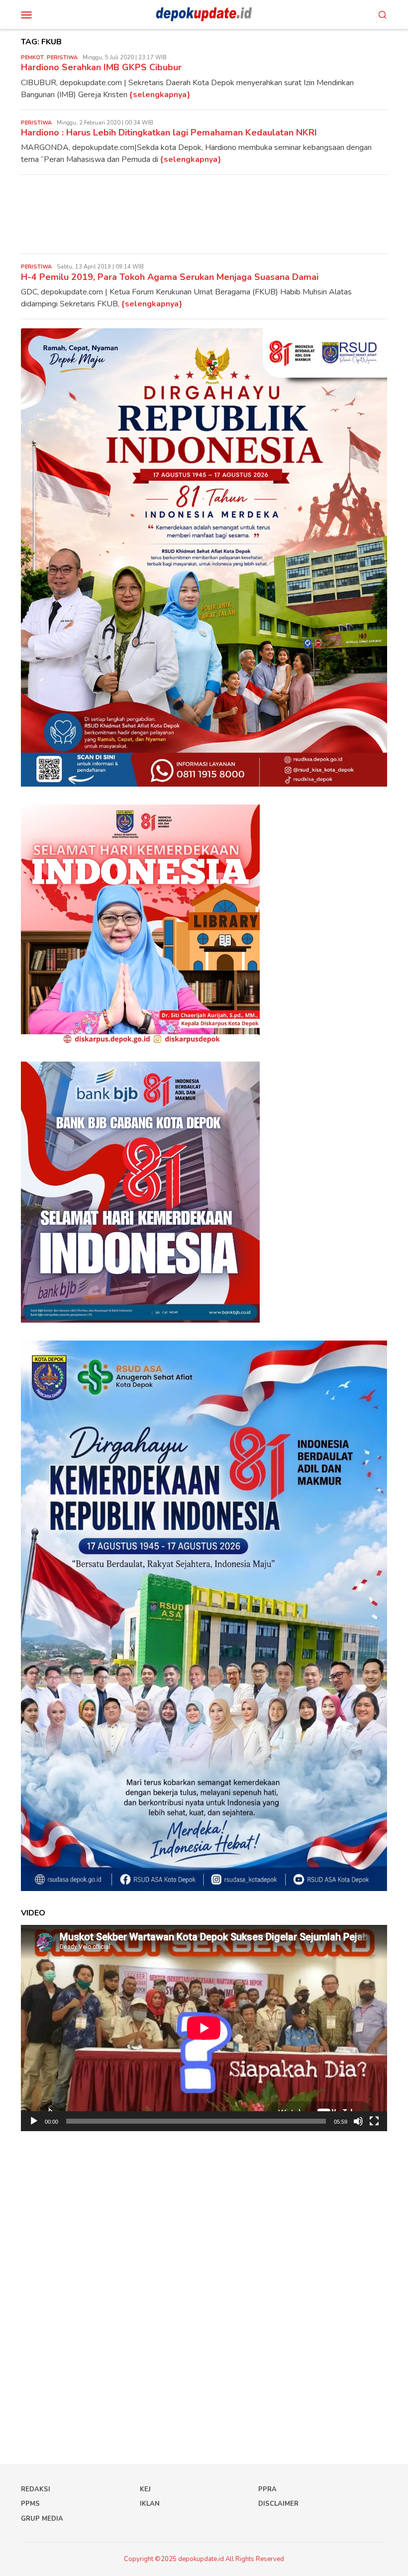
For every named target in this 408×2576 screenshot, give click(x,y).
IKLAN (150, 2504)
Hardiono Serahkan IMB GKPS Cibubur (101, 67)
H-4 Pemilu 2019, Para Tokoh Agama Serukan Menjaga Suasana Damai (170, 277)
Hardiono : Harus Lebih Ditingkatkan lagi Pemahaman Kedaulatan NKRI (169, 133)
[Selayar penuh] (374, 2121)
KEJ (145, 2489)
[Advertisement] (204, 214)
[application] (204, 2028)
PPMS (30, 2504)
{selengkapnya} (160, 95)
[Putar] (34, 2121)
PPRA (267, 2489)
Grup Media (42, 2519)
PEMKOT (32, 58)
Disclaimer (278, 2504)
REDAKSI (36, 2489)
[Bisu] (358, 2121)
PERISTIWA (62, 58)
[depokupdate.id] (204, 14)
